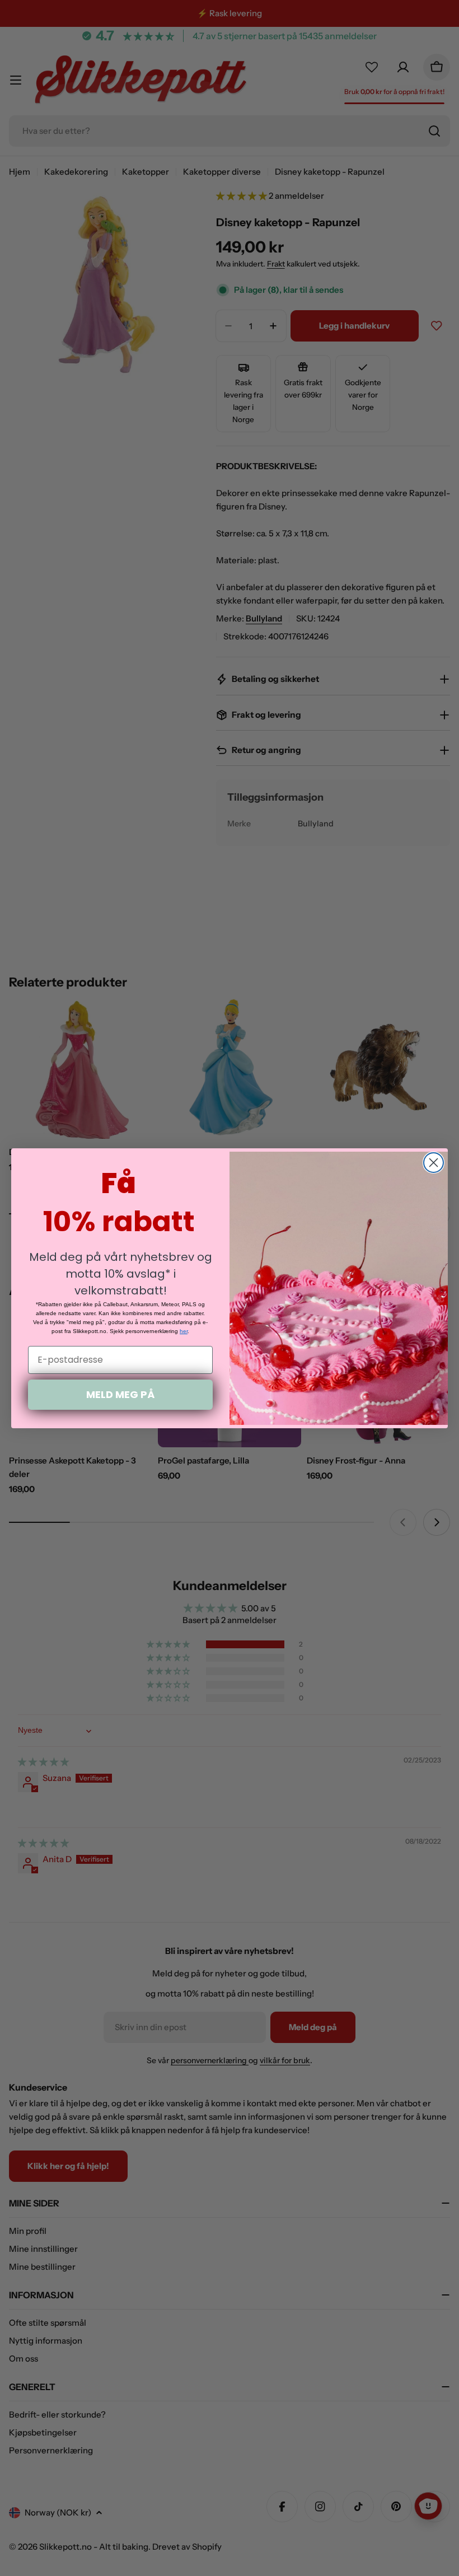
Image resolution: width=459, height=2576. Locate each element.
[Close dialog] (434, 1163)
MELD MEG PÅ (120, 1394)
